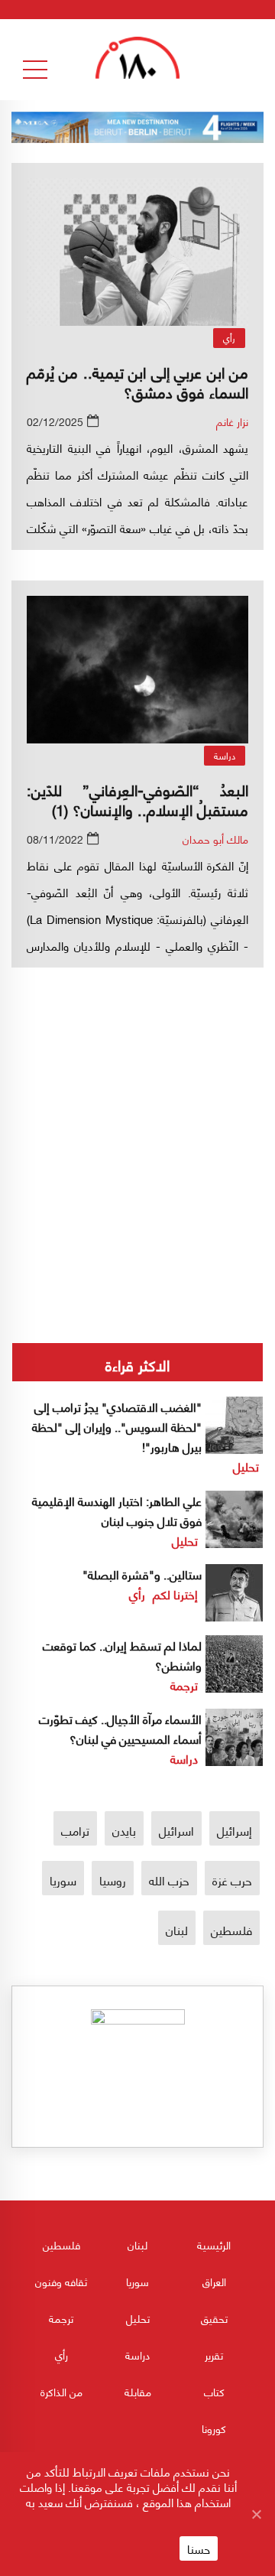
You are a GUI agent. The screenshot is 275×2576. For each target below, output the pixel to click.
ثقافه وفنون (61, 2281)
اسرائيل (176, 1830)
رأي (229, 338)
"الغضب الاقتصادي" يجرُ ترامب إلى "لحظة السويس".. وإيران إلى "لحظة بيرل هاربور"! (117, 1426)
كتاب (214, 2391)
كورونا (214, 2428)
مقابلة (138, 2391)
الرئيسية (214, 2244)
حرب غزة (232, 1880)
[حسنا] (256, 2514)
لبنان (177, 1929)
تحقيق (214, 2318)
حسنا (199, 2548)
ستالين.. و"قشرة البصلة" (142, 1574)
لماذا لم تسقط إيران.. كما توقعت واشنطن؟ (122, 1655)
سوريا (63, 1880)
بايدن (124, 1830)
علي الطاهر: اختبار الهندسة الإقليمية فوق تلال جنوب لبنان (117, 1510)
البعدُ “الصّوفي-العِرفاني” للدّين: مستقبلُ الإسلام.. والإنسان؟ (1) (137, 799)
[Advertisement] (137, 1106)
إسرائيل (235, 1830)
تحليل (246, 1466)
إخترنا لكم (175, 1594)
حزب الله (169, 1880)
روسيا (113, 1880)
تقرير (214, 2355)
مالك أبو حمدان (215, 839)
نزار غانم (232, 421)
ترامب (75, 1830)
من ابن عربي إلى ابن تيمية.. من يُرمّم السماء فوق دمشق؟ (137, 381)
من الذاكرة (61, 2391)
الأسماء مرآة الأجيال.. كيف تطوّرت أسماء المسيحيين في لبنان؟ (120, 1728)
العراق (214, 2281)
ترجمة (184, 1685)
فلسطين (231, 1929)
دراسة (225, 755)
